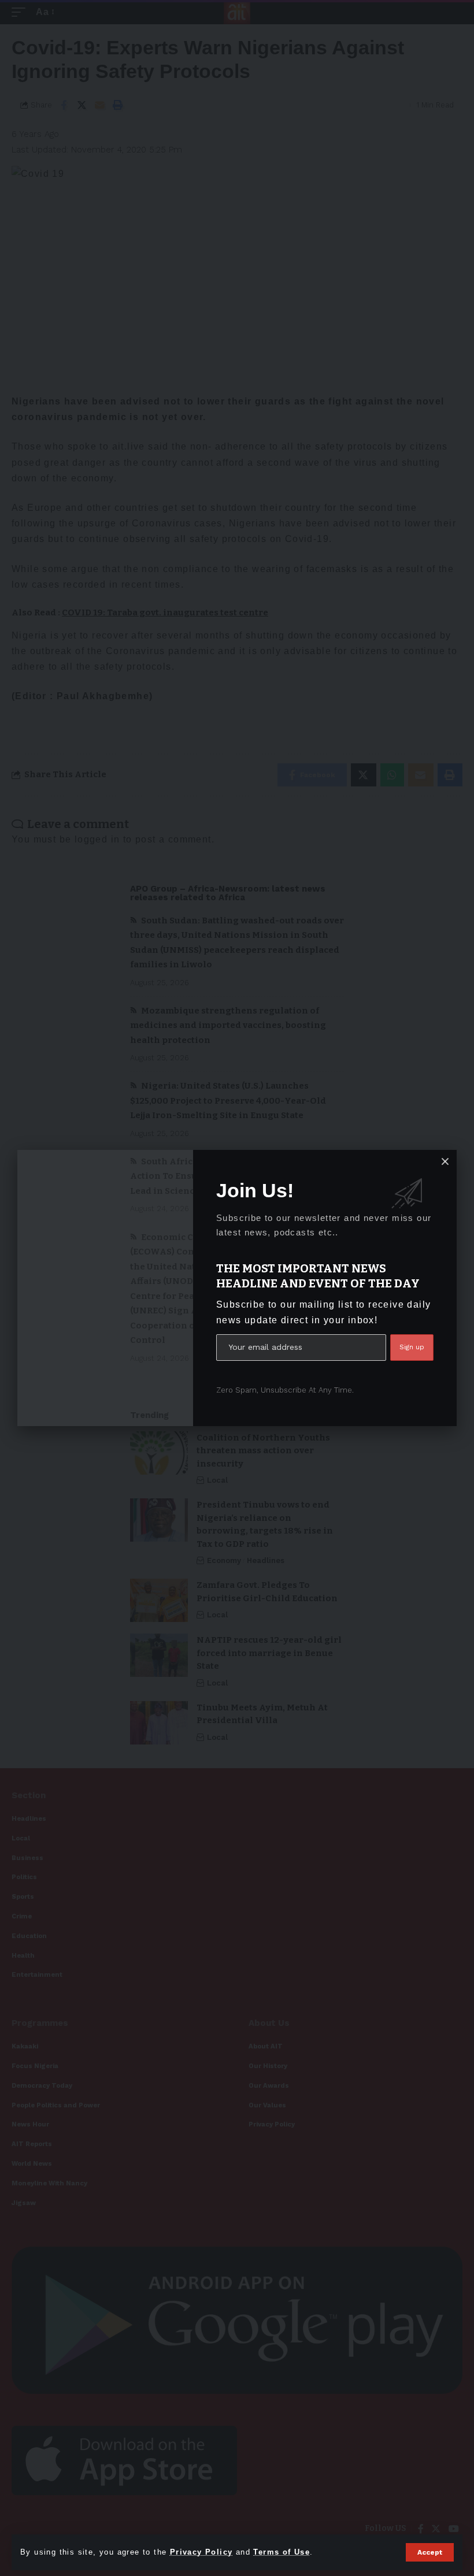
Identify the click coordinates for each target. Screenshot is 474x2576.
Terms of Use (282, 2552)
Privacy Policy (201, 2552)
